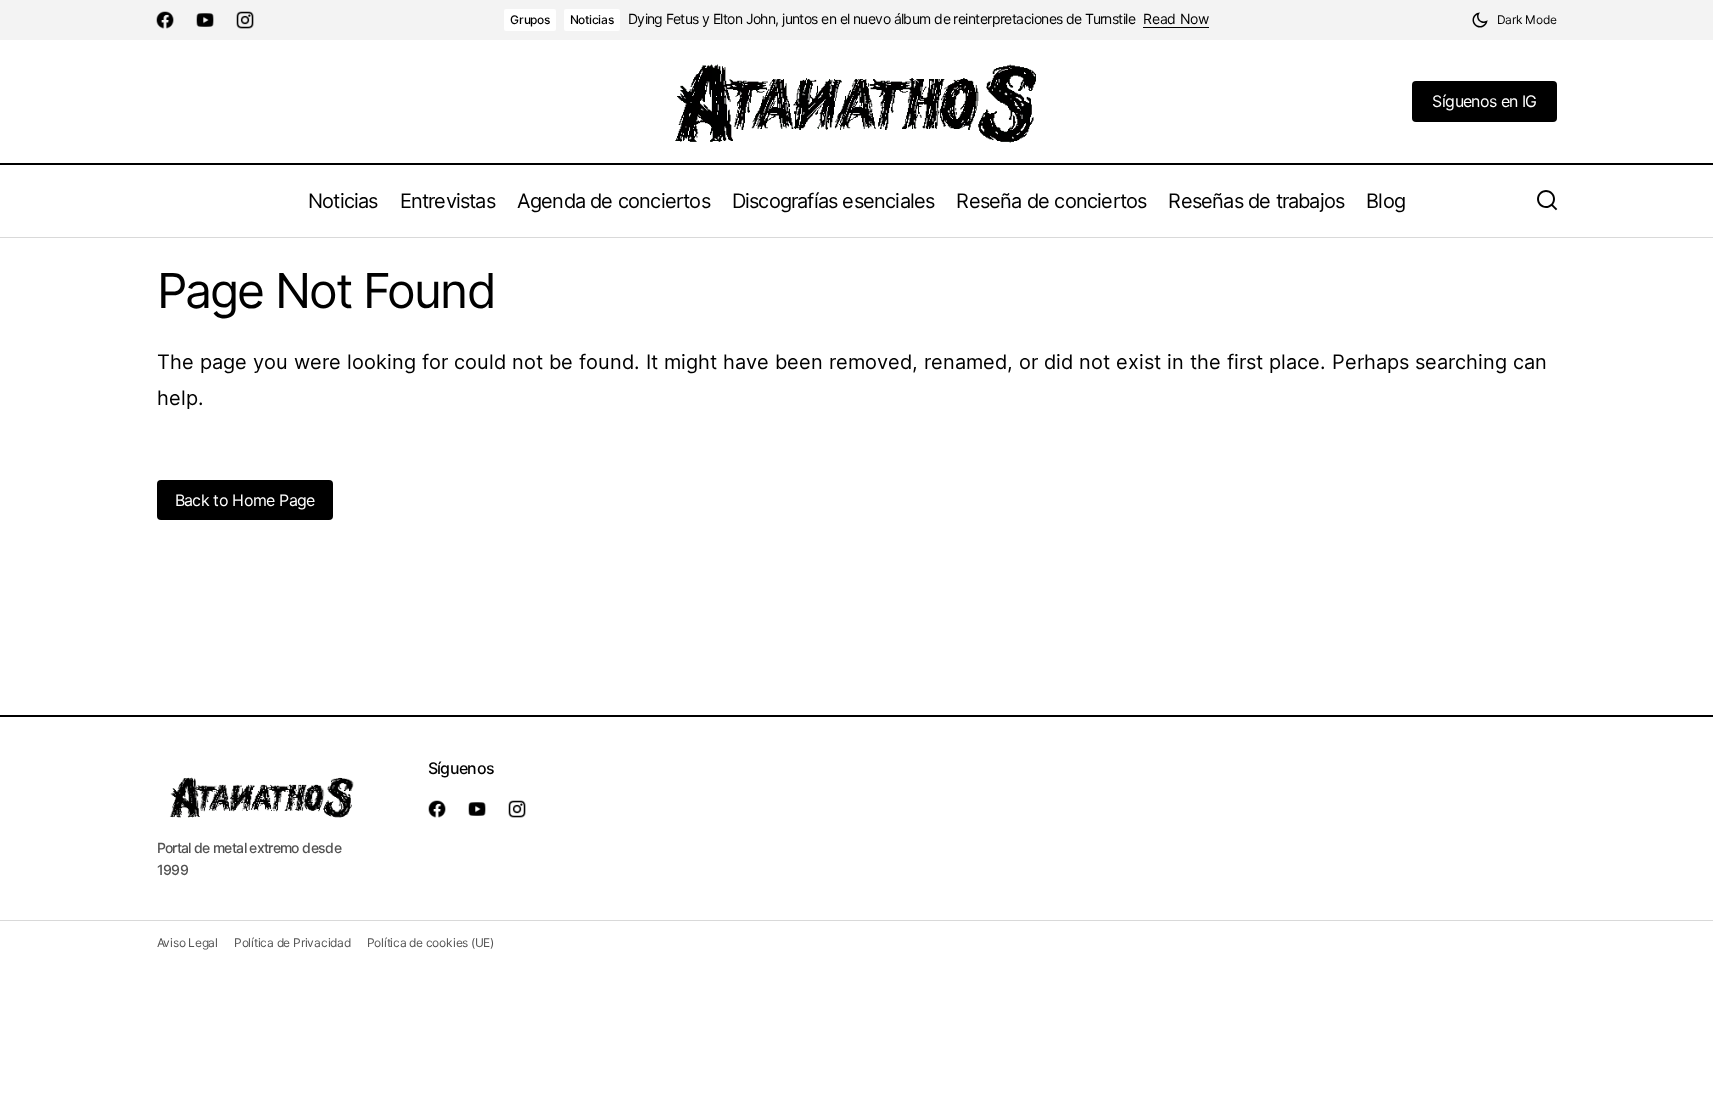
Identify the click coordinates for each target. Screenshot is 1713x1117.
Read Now (1176, 19)
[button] (1514, 20)
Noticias (592, 19)
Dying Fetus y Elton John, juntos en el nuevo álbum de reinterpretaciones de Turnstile (881, 19)
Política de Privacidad (292, 942)
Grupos (530, 19)
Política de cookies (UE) (430, 942)
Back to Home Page (245, 500)
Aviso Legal (187, 942)
